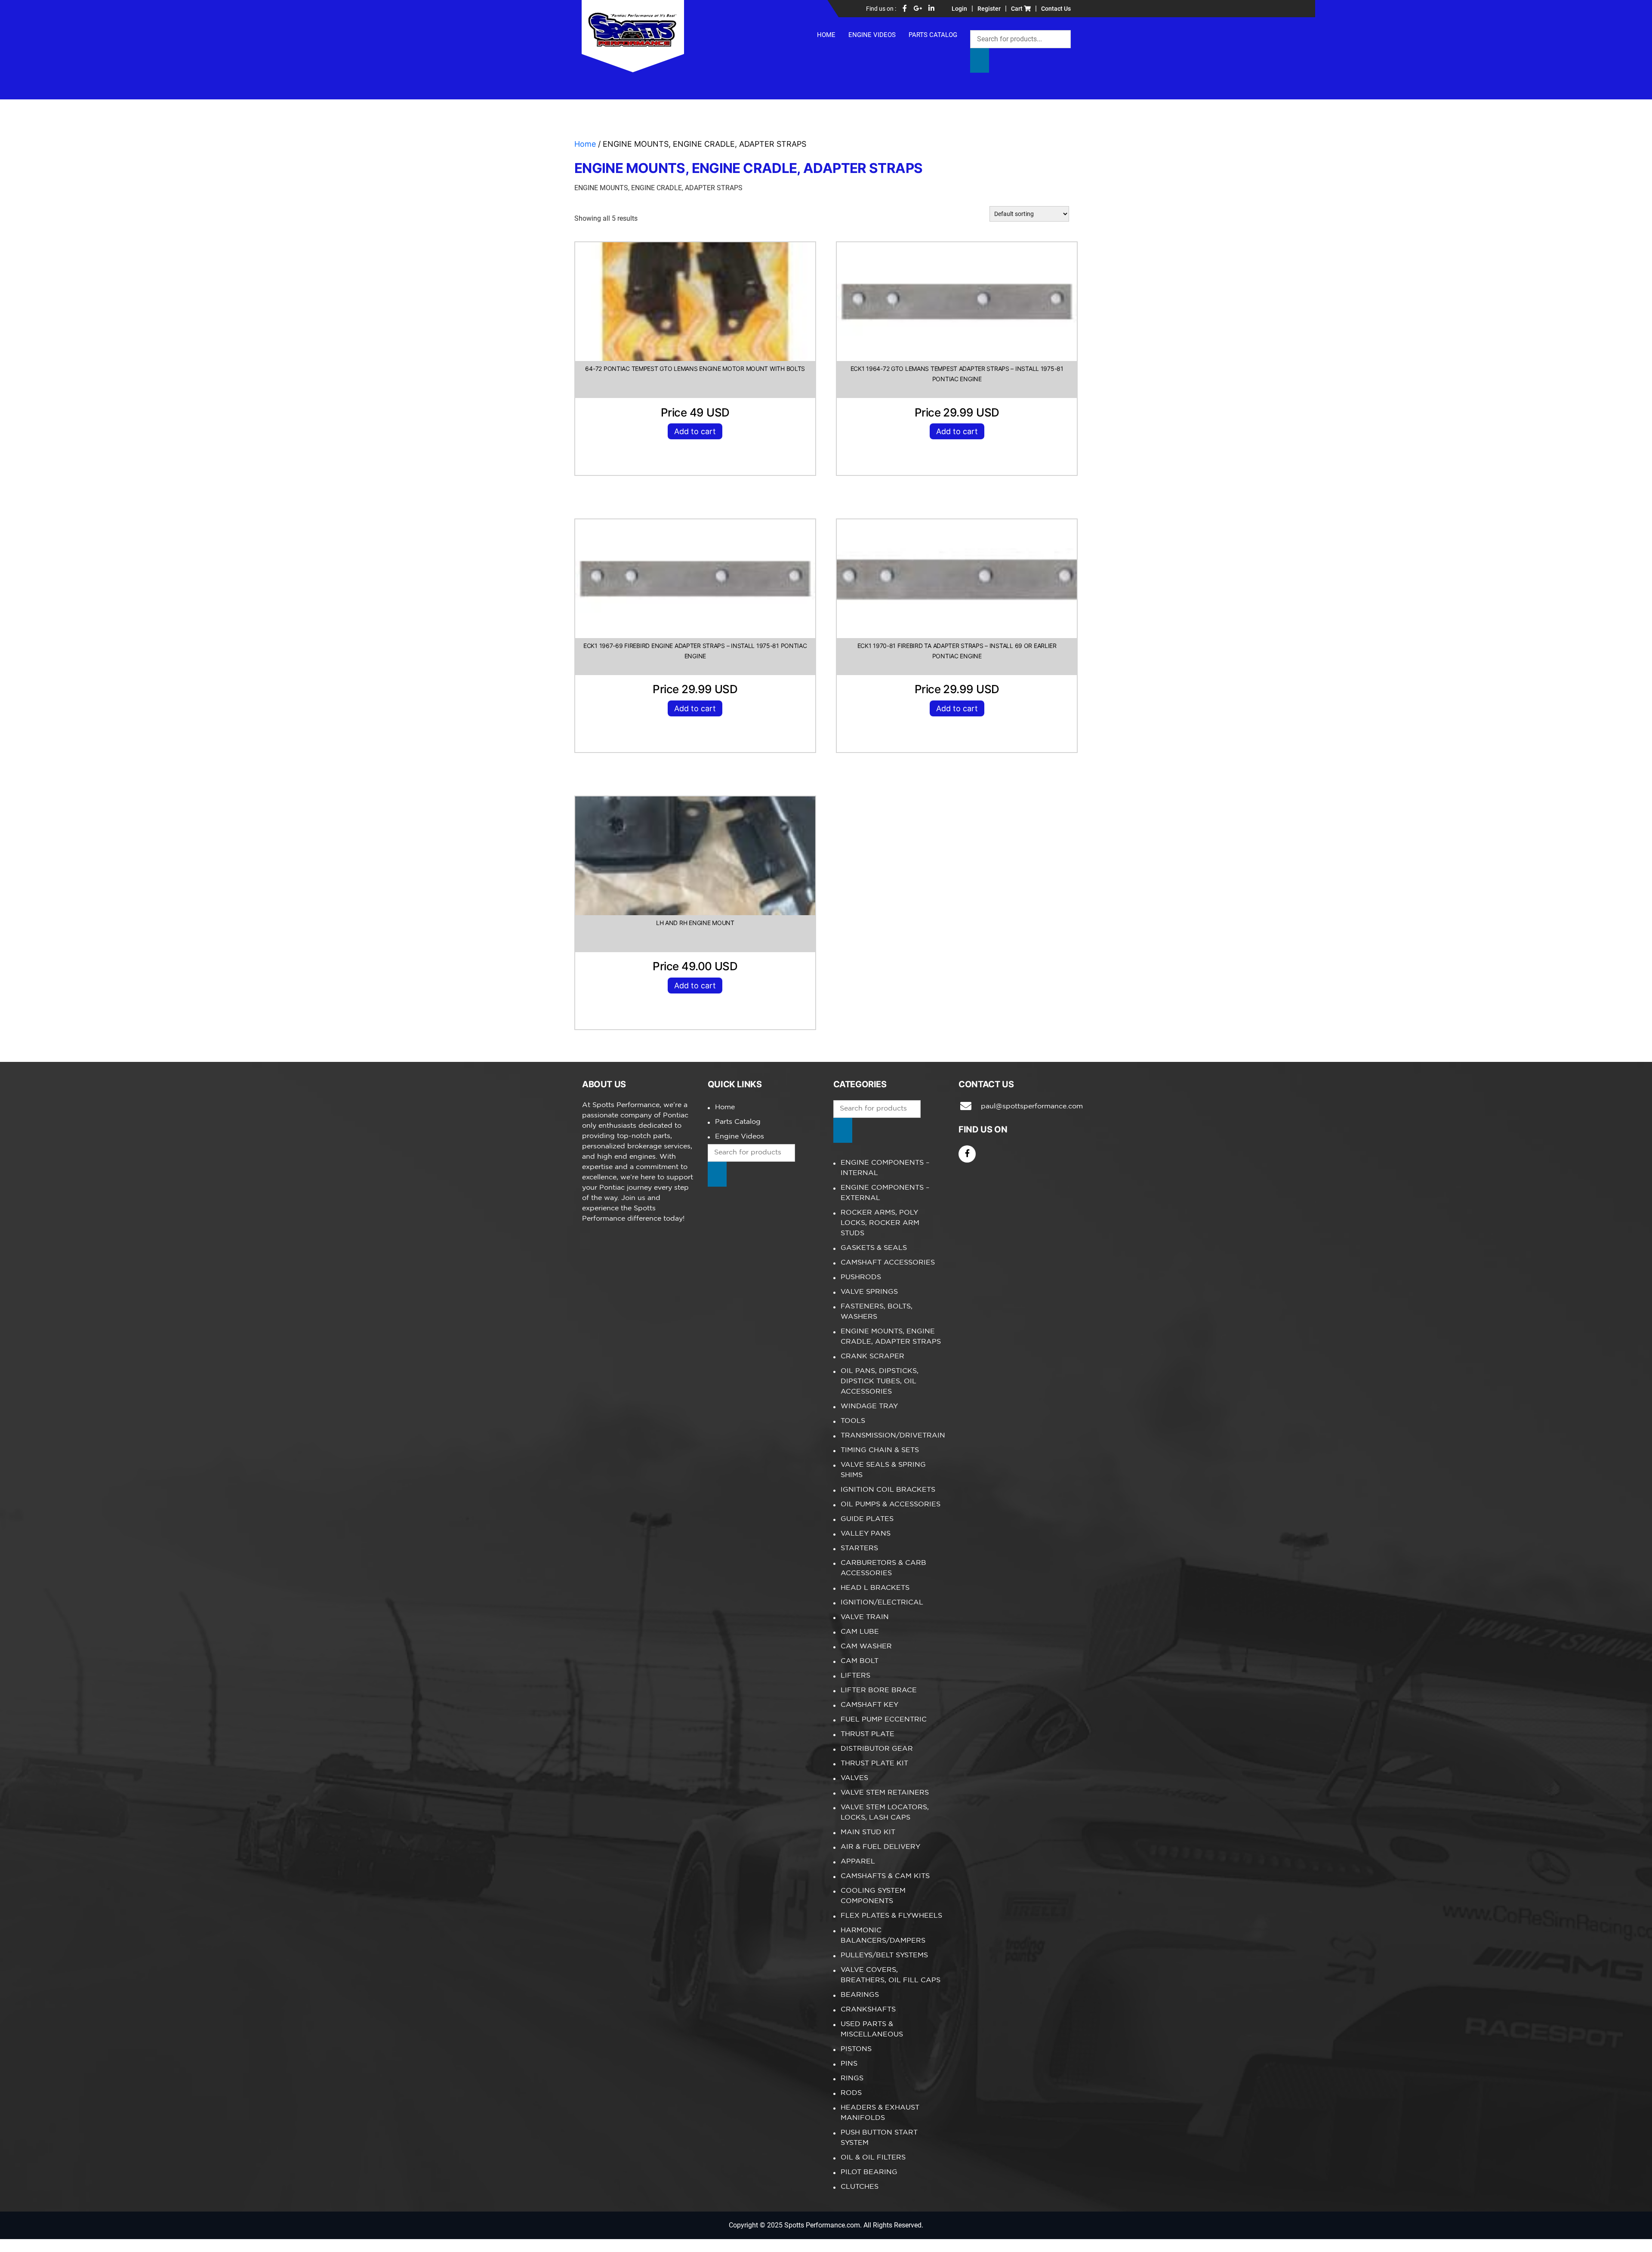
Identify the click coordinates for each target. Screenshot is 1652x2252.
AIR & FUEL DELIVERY (880, 1847)
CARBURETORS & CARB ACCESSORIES (883, 1568)
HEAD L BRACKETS (875, 1588)
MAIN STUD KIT (868, 1832)
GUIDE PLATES (867, 1519)
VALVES (854, 1778)
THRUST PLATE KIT (874, 1763)
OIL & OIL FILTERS (873, 2158)
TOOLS (853, 1421)
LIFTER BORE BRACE (879, 1690)
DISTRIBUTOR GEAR (877, 1749)
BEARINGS (860, 1995)
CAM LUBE (860, 1632)
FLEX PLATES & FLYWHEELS (891, 1916)
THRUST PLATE (868, 1734)
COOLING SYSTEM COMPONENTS (873, 1896)
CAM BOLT (860, 1661)
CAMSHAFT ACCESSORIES (888, 1263)
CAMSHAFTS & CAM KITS (885, 1876)
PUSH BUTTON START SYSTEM (879, 2138)
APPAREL (858, 1862)
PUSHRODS (861, 1277)
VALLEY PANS (866, 1534)
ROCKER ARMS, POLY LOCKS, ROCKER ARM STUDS (880, 1223)
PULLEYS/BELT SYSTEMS (884, 1955)
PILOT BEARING (869, 2172)
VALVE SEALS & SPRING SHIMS (883, 1470)
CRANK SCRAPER (872, 1356)
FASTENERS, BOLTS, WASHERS (877, 1312)
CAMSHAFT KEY (869, 1705)
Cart (1017, 9)
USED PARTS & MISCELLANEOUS (872, 2029)
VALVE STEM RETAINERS (885, 1793)
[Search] (980, 60)
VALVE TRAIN (865, 1617)
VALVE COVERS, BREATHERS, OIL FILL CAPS (891, 1975)
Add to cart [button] (695, 431)
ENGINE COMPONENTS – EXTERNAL (885, 1193)
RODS (851, 2093)
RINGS (852, 2078)
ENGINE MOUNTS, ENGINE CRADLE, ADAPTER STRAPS (891, 1337)
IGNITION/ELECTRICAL (882, 1603)
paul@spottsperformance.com (1025, 1106)
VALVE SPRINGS (869, 1292)
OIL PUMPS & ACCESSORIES (891, 1504)
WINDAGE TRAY (869, 1406)
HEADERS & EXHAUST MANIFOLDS (880, 2113)
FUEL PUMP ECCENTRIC (884, 1720)
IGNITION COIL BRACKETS (888, 1490)
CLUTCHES (860, 2187)
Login (959, 9)
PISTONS (856, 2049)
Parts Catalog (933, 35)
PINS (849, 2064)
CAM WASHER (866, 1646)
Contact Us (1056, 9)
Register (989, 9)
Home (826, 35)
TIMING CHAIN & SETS (880, 1450)
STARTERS (859, 1548)
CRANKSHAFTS (868, 2010)
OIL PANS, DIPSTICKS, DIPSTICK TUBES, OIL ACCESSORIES (880, 1381)
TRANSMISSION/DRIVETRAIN (893, 1436)
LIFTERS (855, 1676)
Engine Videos (872, 35)
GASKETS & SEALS (874, 1248)
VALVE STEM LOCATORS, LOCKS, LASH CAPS (885, 1812)
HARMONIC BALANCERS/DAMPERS (883, 1936)
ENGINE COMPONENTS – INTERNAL (885, 1168)
